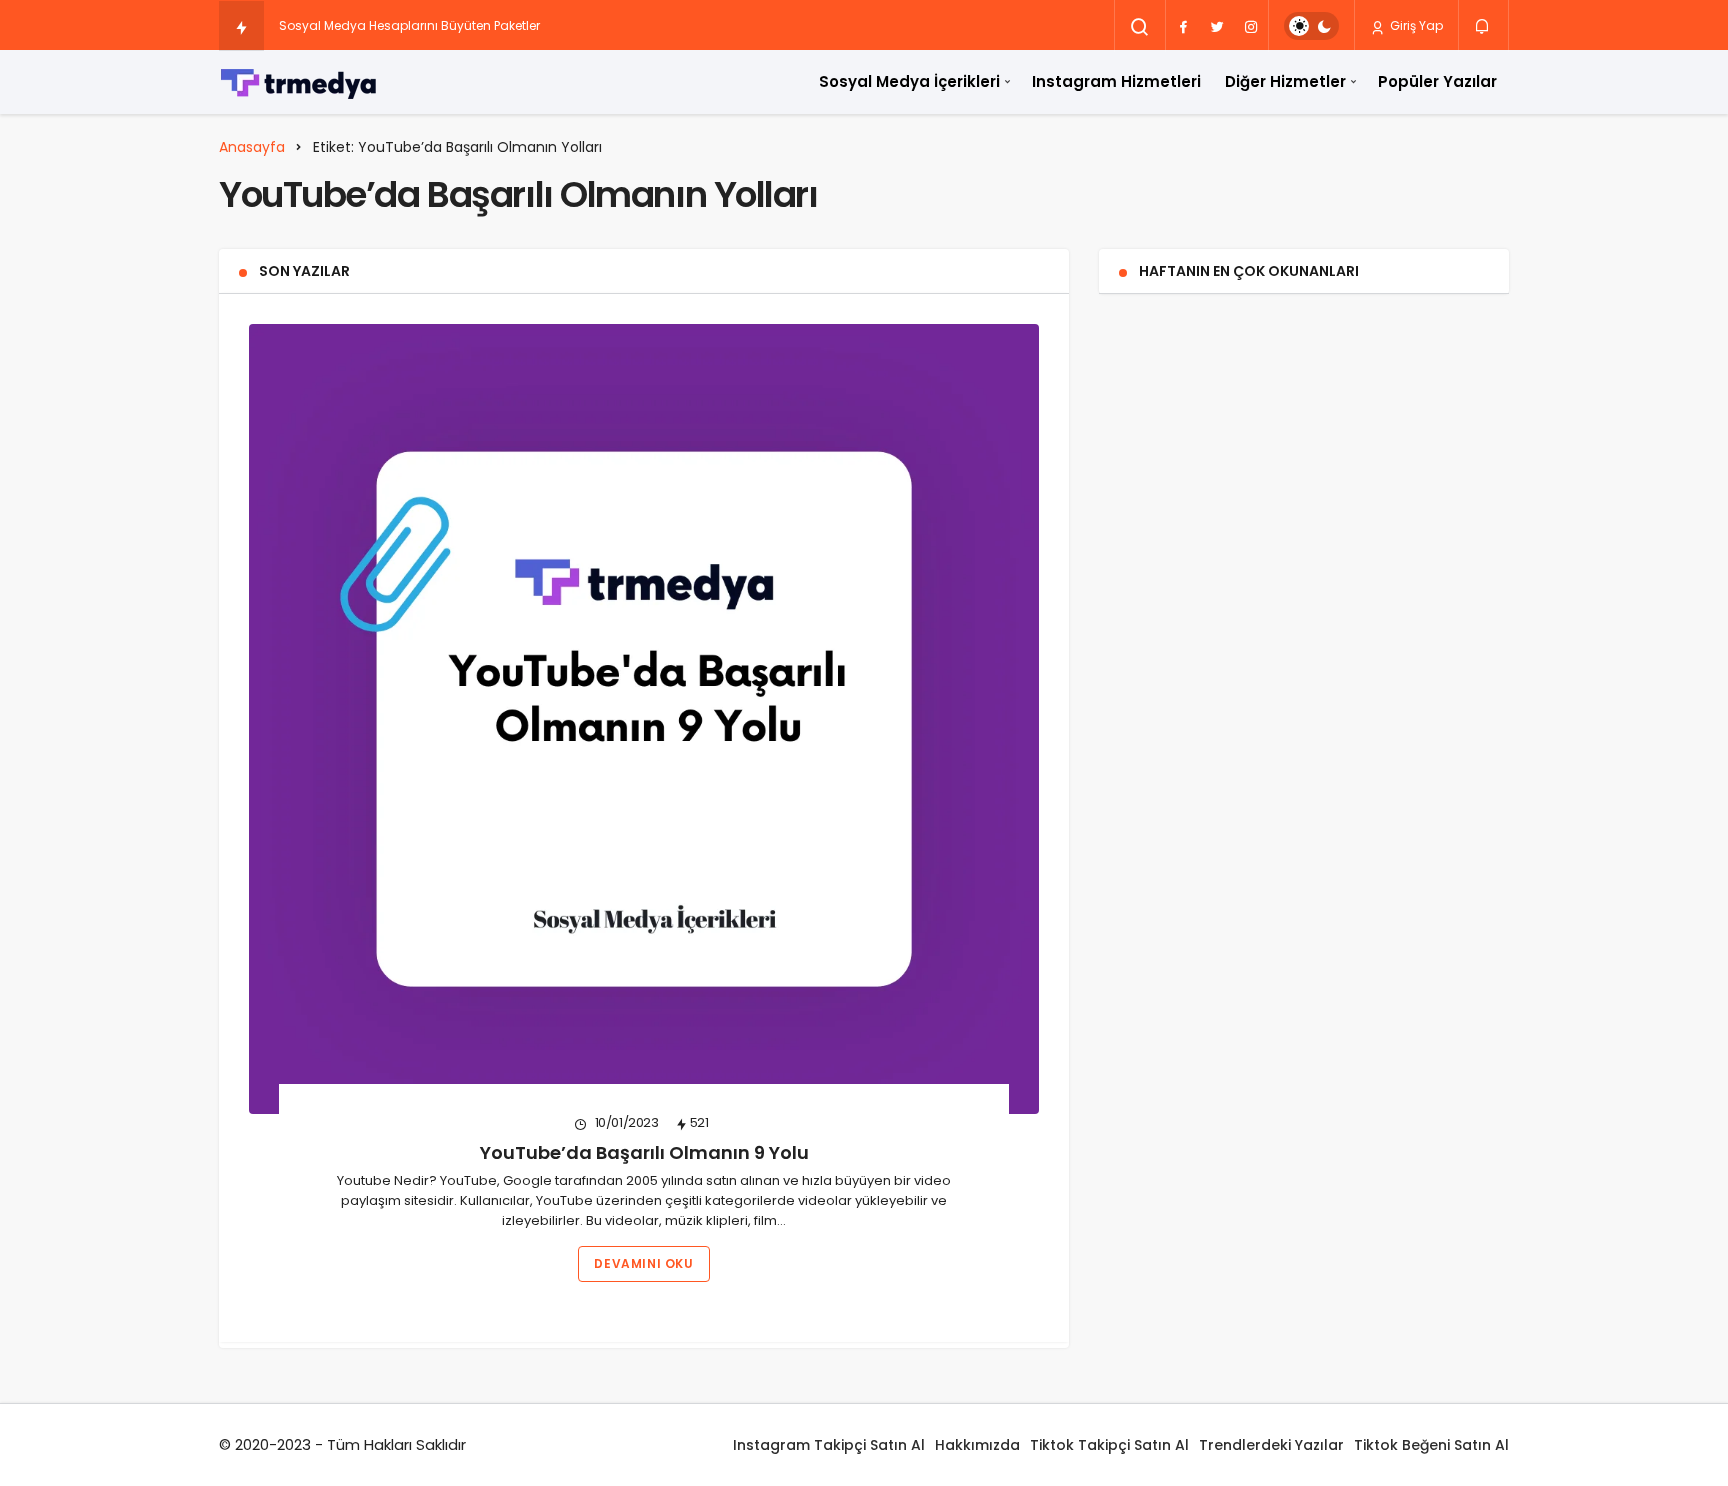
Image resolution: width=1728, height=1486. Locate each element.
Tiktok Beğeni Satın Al (1431, 1445)
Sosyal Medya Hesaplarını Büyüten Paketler (409, 25)
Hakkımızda (977, 1445)
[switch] (1311, 26)
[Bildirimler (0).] (1483, 24)
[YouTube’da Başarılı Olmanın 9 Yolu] (644, 719)
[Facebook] (1183, 26)
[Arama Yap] (1140, 27)
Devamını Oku (643, 1263)
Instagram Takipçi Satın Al (829, 1445)
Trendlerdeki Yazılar (1271, 1445)
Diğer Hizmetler (1285, 81)
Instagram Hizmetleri (1116, 81)
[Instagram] (1251, 26)
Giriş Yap (1415, 25)
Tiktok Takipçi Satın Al (1109, 1445)
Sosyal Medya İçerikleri (909, 81)
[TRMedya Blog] (299, 82)
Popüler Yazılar (1437, 81)
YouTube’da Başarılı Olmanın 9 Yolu (644, 1152)
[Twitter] (1217, 26)
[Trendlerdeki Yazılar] (241, 27)
